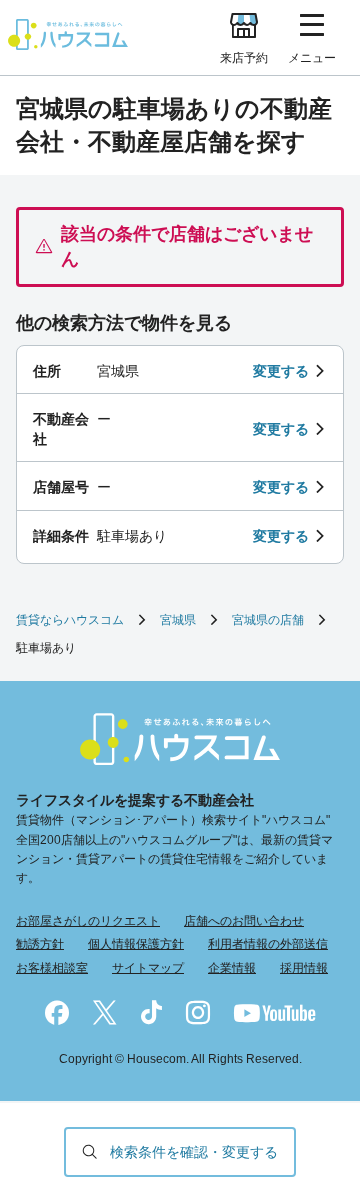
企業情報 (232, 968)
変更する (281, 371)
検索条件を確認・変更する (194, 1152)
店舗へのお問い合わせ (244, 921)
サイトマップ (148, 968)
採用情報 (304, 968)
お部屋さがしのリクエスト (88, 921)
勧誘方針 (40, 944)
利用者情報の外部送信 (268, 944)
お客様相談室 (52, 968)
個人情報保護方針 (136, 944)
